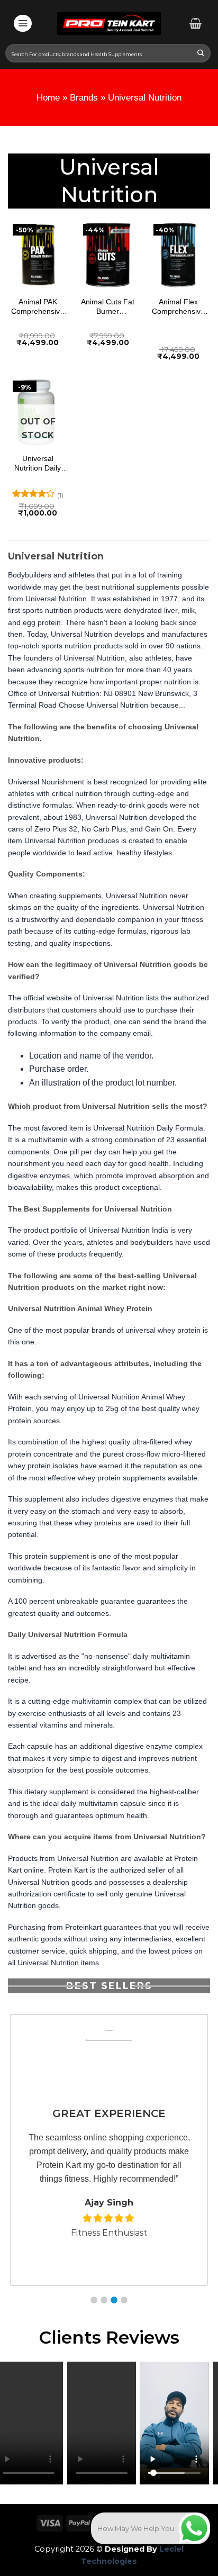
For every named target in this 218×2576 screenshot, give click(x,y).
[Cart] (196, 23)
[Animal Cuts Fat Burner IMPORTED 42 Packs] (108, 254)
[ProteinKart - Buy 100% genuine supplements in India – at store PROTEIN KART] (109, 23)
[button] (94, 2300)
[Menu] (23, 23)
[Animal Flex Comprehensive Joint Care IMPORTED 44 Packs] (178, 254)
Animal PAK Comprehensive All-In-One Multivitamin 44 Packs (38, 307)
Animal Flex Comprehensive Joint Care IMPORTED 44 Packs (178, 307)
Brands (84, 98)
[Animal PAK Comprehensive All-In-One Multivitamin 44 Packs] (38, 254)
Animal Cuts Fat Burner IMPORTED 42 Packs (108, 307)
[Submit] (201, 54)
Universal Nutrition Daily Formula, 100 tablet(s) (38, 463)
